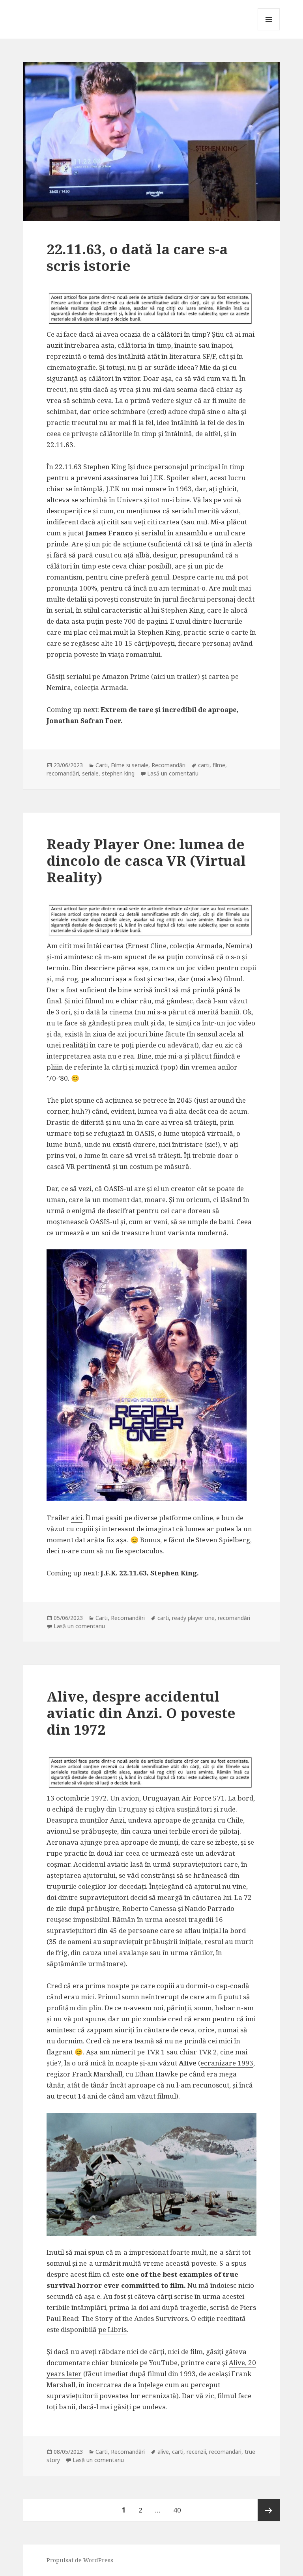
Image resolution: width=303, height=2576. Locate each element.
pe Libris (112, 2329)
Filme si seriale (130, 765)
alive (163, 2452)
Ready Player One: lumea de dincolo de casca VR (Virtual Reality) (146, 860)
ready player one (193, 1618)
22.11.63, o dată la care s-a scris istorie (137, 257)
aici (159, 676)
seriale (90, 773)
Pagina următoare (269, 2510)
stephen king (118, 773)
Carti (102, 765)
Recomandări (168, 765)
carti (204, 765)
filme (219, 765)
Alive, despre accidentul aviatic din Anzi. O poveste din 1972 (141, 1713)
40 (180, 2510)
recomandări (63, 773)
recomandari (225, 2452)
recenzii (196, 2452)
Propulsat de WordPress (80, 2560)
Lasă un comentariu (173, 773)
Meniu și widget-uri (269, 30)
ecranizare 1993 (227, 2063)
